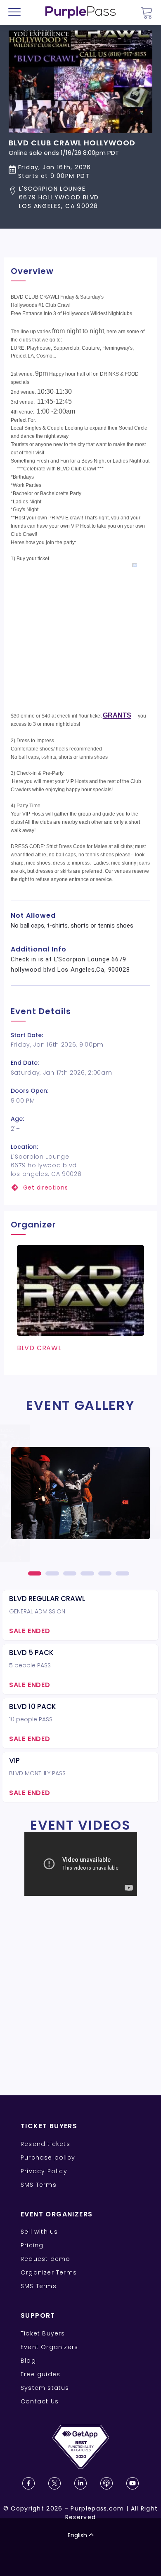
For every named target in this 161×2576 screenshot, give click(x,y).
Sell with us (39, 2232)
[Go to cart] (147, 13)
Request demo (45, 2259)
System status (45, 2388)
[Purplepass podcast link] (107, 2483)
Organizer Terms (49, 2272)
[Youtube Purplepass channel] (133, 2483)
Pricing (32, 2245)
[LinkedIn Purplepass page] (80, 2483)
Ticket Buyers (43, 2333)
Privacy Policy (44, 2171)
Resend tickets (45, 2144)
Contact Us (40, 2401)
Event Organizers (49, 2347)
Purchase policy (48, 2158)
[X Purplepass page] (54, 2483)
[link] (81, 1188)
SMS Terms (39, 2185)
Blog (28, 2361)
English (77, 2535)
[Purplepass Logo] (80, 12)
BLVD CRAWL (39, 1348)
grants (117, 715)
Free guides (40, 2374)
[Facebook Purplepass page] (28, 2483)
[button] (72, 198)
